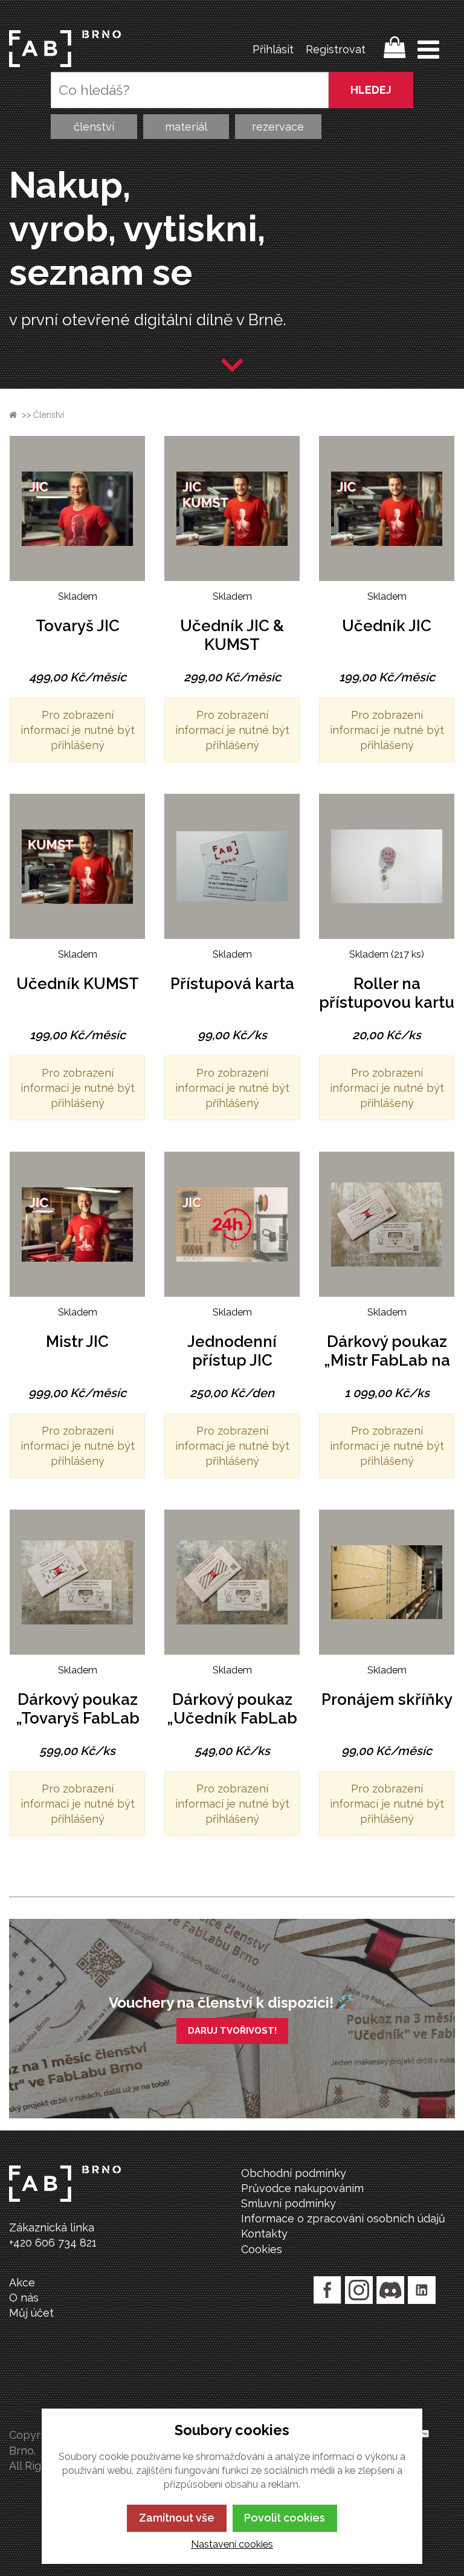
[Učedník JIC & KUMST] (232, 508)
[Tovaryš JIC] (77, 508)
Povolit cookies (285, 2518)
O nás (24, 2298)
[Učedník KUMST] (77, 866)
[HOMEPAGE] (13, 415)
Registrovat (336, 49)
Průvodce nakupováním (302, 2188)
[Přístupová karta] (232, 866)
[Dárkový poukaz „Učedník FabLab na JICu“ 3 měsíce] (232, 1582)
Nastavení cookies (232, 2544)
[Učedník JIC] (387, 508)
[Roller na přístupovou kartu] (387, 866)
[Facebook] (327, 2290)
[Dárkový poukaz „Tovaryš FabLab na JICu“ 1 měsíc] (77, 1582)
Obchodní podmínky (294, 2173)
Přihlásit (273, 49)
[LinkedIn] (422, 2290)
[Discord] (390, 2290)
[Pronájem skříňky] (387, 1582)
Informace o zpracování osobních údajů (343, 2218)
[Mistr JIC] (77, 1224)
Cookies (262, 2249)
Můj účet (31, 2313)
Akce (22, 2282)
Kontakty (264, 2234)
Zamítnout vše (177, 2518)
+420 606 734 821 (53, 2243)
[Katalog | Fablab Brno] (65, 49)
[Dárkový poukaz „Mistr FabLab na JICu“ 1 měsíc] (387, 1224)
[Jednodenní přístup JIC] (232, 1224)
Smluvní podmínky (288, 2203)
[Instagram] (359, 2290)
